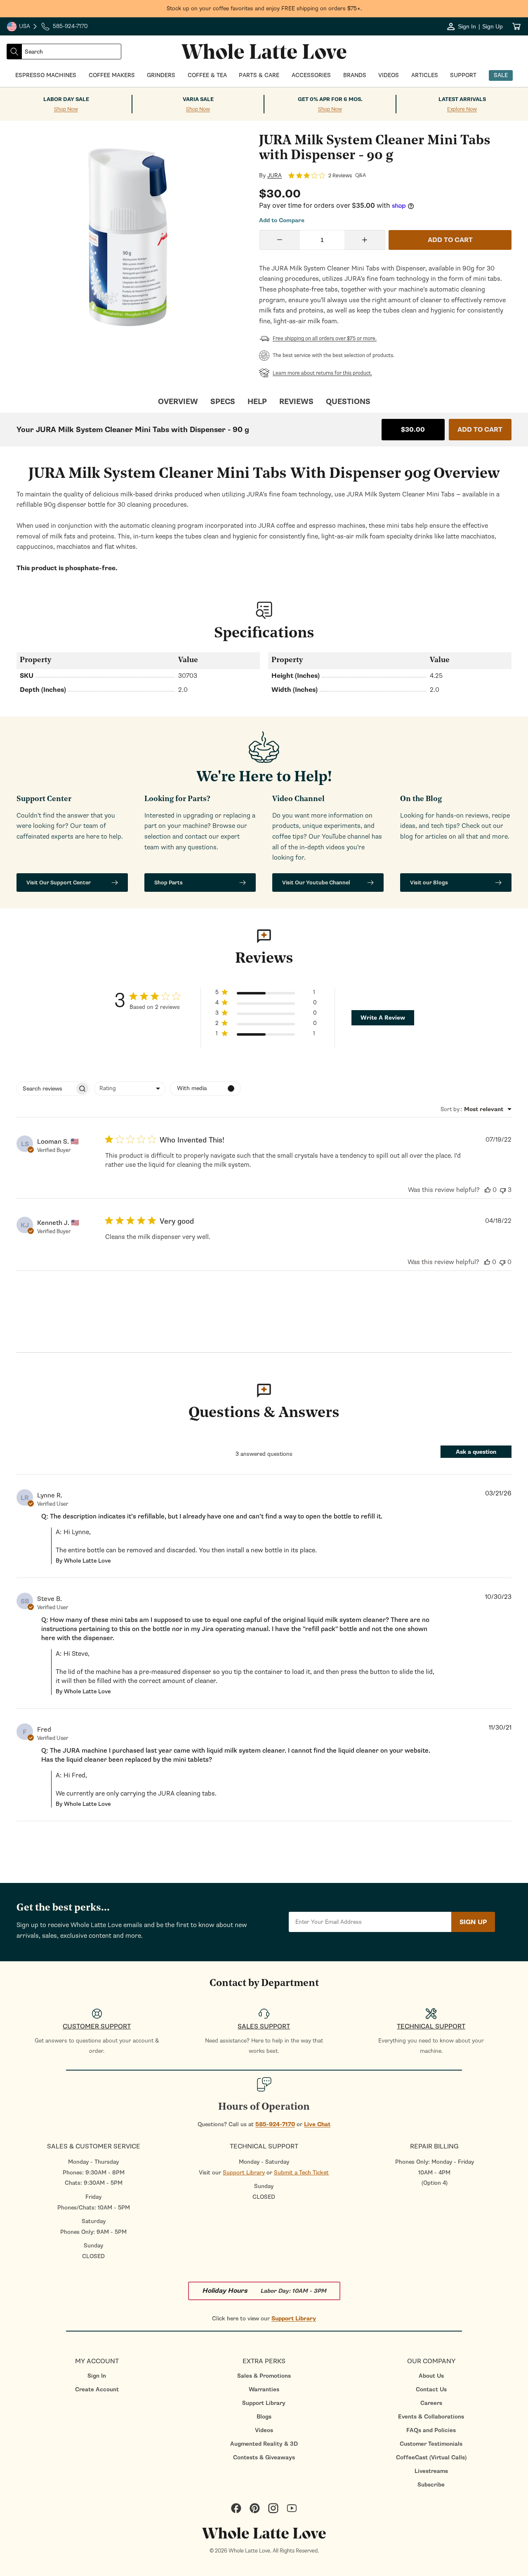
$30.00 (413, 430)
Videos (264, 2430)
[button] (266, 994)
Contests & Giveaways (264, 2457)
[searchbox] (46, 1089)
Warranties (264, 2389)
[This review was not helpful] (503, 1190)
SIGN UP (473, 1922)
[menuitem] (97, 2376)
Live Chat (317, 2124)
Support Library (244, 2173)
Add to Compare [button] (282, 221)
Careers (431, 2403)
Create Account (97, 2389)
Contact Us (431, 2389)
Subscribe (431, 2485)
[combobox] (71, 52)
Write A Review (383, 1018)
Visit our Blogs (429, 883)
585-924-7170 (275, 2124)
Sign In (97, 2376)
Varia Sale (198, 99)
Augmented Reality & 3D (264, 2444)
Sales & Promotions (264, 2376)
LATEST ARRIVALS (462, 99)
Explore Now (462, 109)
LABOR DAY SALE (66, 99)
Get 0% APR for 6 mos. (330, 99)
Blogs (264, 2417)
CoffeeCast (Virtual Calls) (431, 2457)
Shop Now (66, 109)
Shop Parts (169, 883)
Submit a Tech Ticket (301, 2173)
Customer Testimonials (431, 2444)
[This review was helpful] (488, 1190)
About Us (431, 2376)
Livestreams (431, 2471)
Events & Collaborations (431, 2417)
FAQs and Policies (431, 2430)
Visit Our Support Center (59, 883)
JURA (275, 176)
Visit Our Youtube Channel (316, 883)
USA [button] (22, 27)
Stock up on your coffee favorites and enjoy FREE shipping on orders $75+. (264, 8)
